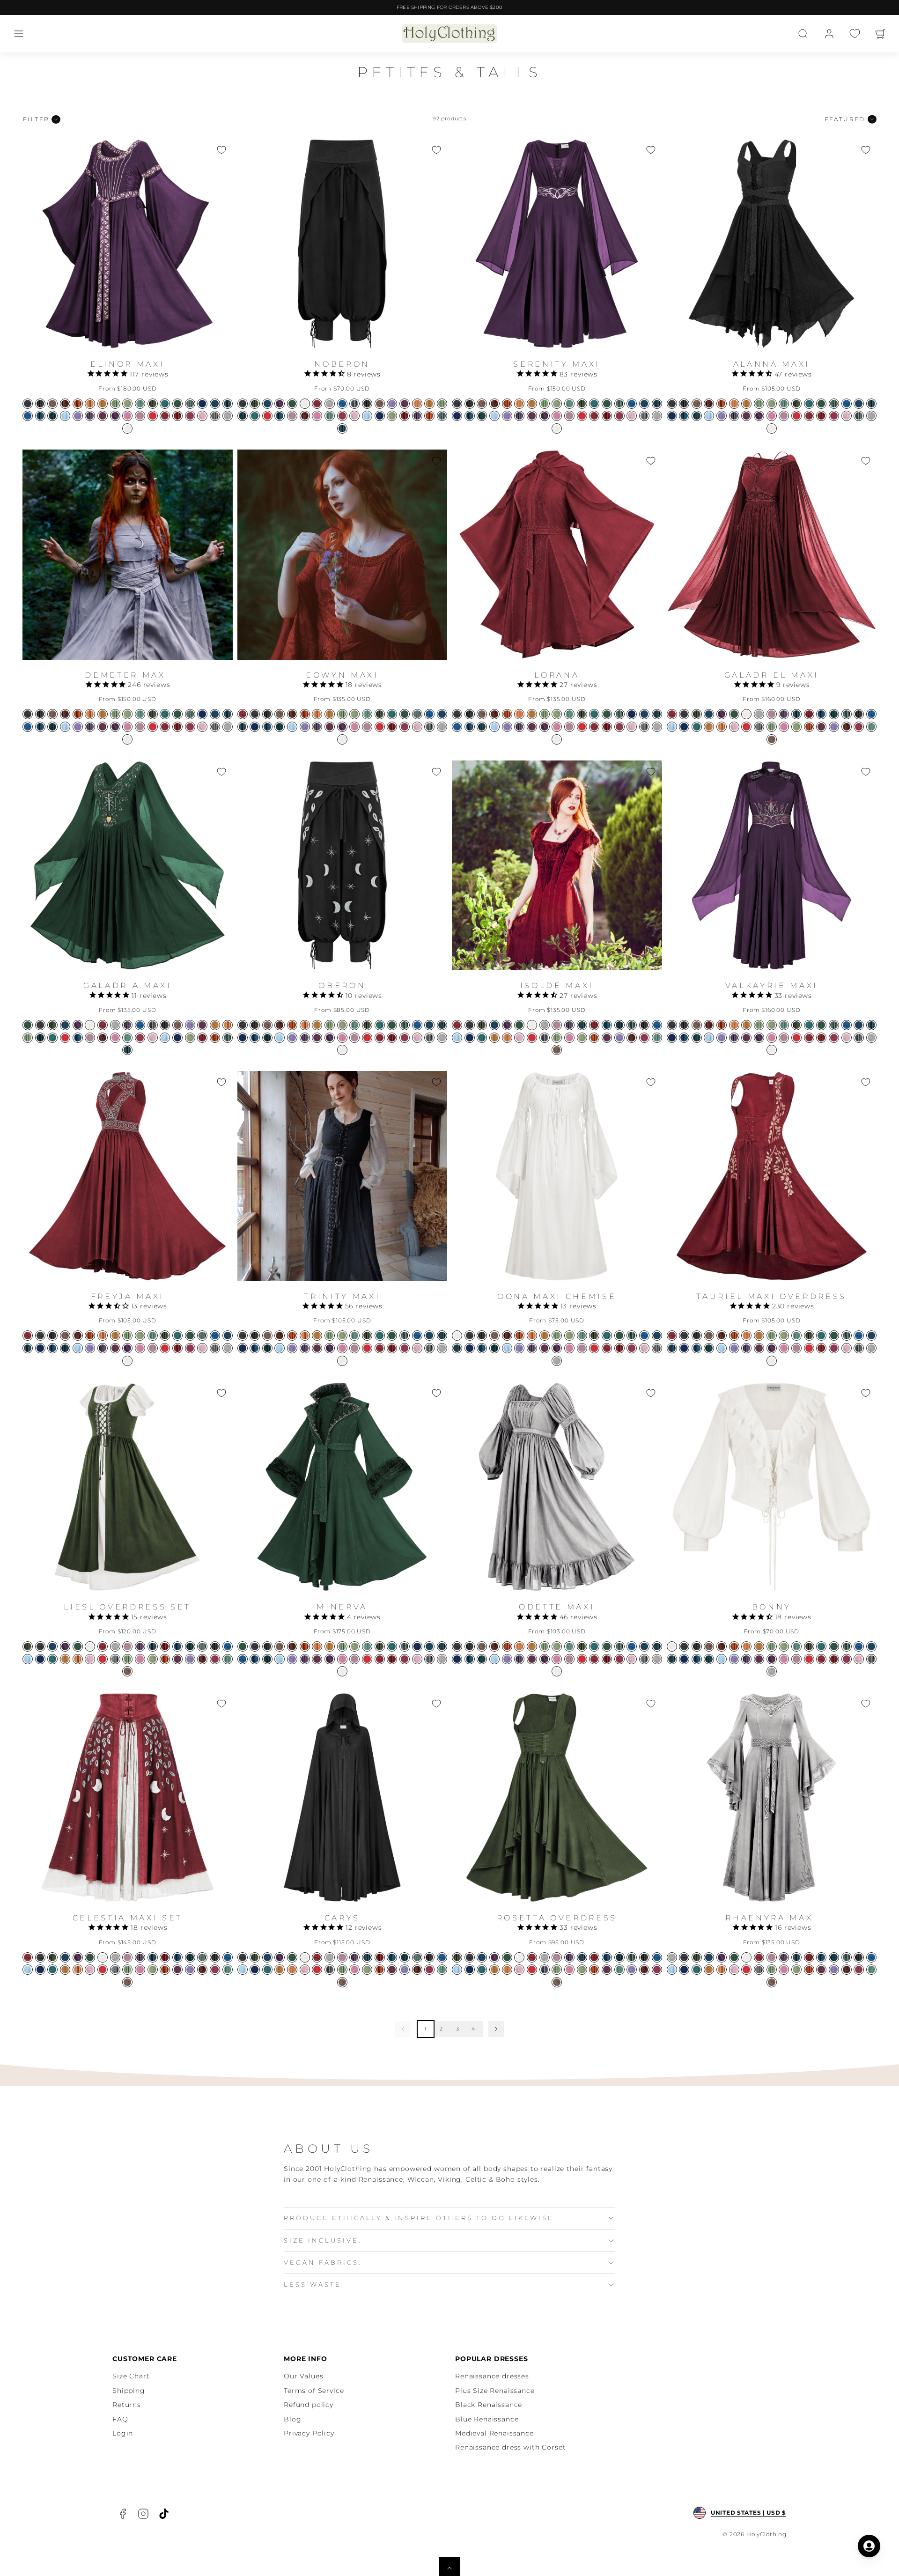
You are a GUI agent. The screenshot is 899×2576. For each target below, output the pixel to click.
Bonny (772, 1607)
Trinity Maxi (342, 1296)
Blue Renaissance (487, 2419)
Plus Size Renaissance (495, 2391)
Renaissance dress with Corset (510, 2447)
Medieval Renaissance (494, 2433)
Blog (292, 2419)
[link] (829, 34)
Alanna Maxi (772, 364)
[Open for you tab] (869, 2546)
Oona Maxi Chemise (557, 1296)
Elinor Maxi (127, 364)
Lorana (557, 675)
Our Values (303, 2376)
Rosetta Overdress (557, 1918)
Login (123, 2433)
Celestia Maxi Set (128, 1918)
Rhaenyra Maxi (771, 1918)
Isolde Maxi (557, 985)
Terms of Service (314, 2391)
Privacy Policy (309, 2433)
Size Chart (131, 2376)
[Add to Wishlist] (221, 150)
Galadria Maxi (128, 985)
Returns (127, 2405)
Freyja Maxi (128, 1296)
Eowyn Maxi (342, 675)
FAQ (120, 2419)
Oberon (342, 985)
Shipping (129, 2391)
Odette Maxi (557, 1607)
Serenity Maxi (557, 364)
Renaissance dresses (492, 2376)
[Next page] (496, 2029)
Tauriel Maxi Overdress (771, 1296)
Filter (36, 119)
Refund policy (309, 2405)
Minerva (342, 1607)
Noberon (342, 364)
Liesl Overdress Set (127, 1607)
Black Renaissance (489, 2405)
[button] (19, 34)
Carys (342, 1918)
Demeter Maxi (127, 675)
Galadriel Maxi (772, 675)
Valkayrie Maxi (772, 985)
